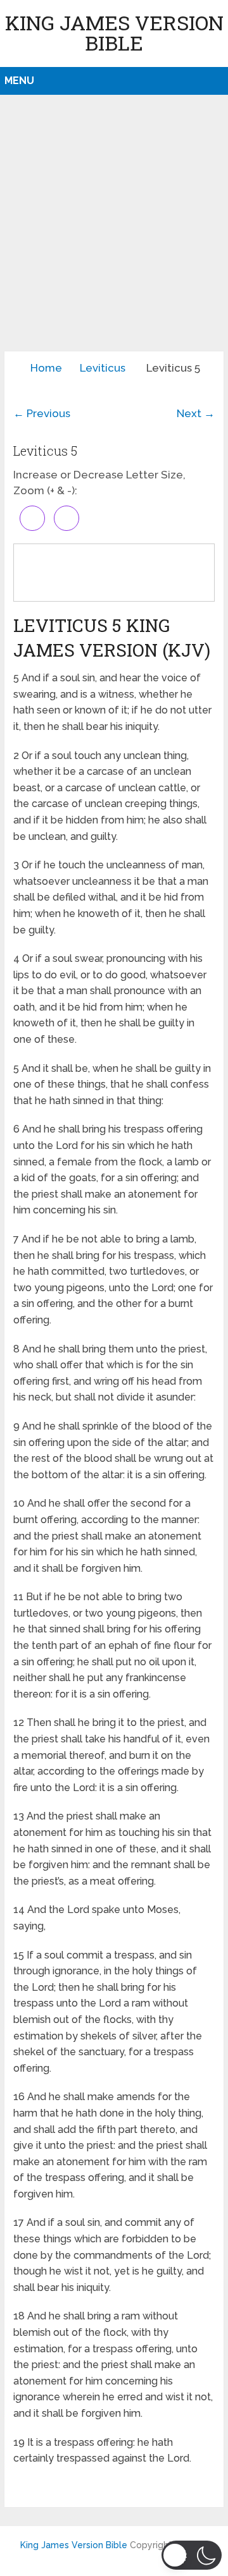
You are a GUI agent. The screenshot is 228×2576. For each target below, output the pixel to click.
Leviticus (103, 368)
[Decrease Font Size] (66, 518)
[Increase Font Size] (32, 518)
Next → (196, 413)
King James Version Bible (114, 33)
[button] (192, 2555)
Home (46, 368)
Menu (19, 81)
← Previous (42, 413)
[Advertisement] (114, 231)
